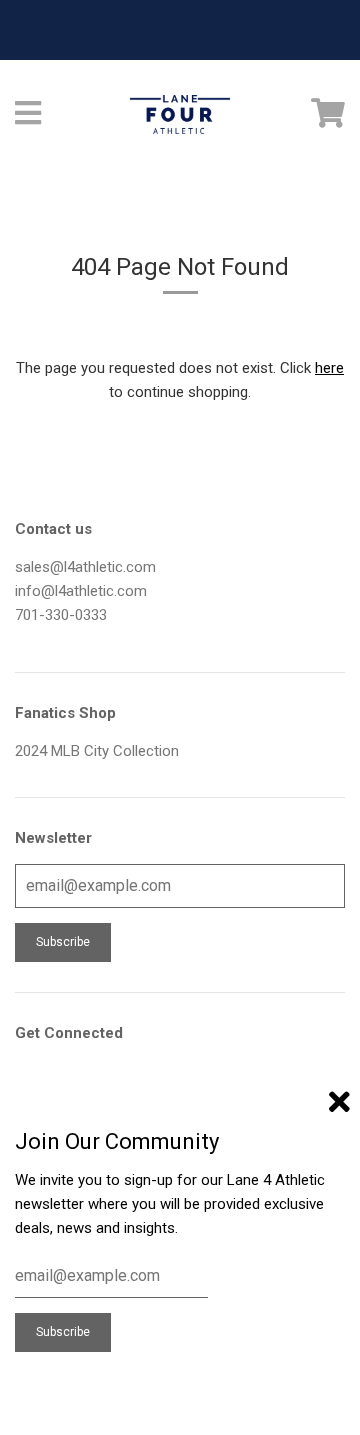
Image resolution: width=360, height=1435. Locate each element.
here (329, 368)
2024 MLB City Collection (97, 751)
